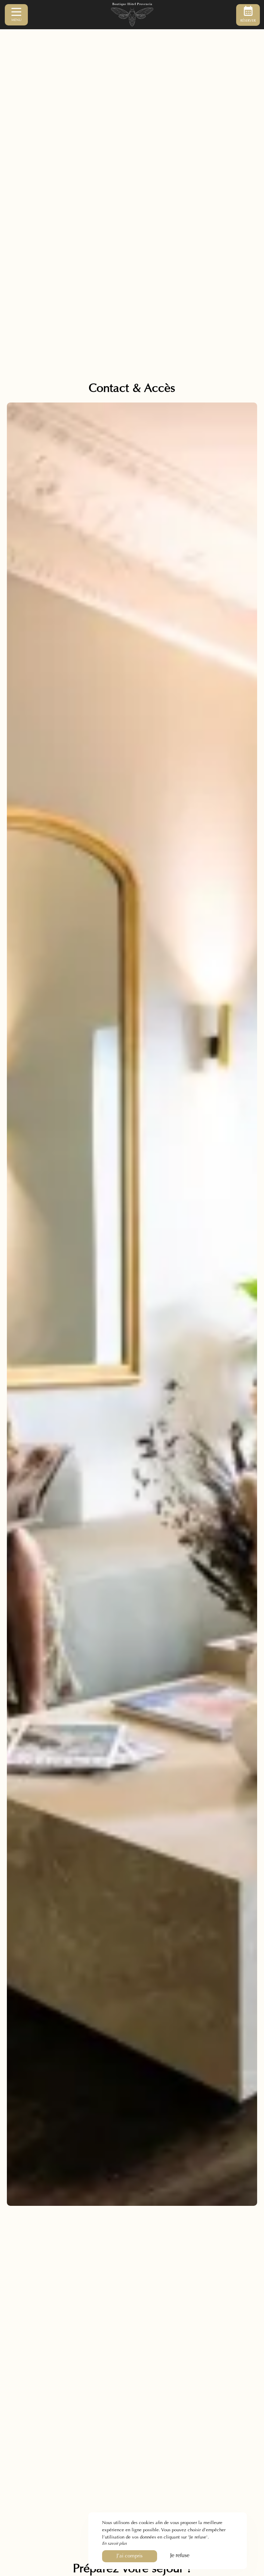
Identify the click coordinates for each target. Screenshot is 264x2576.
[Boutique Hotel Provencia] (132, 15)
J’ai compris (130, 2556)
